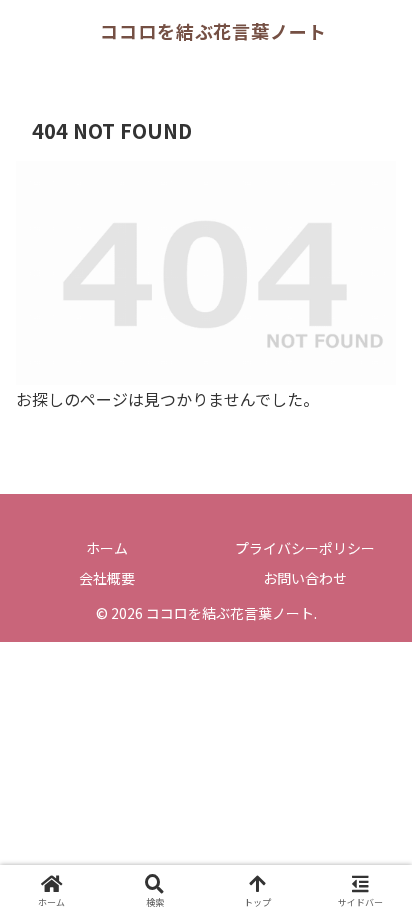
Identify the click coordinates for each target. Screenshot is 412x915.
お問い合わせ (305, 578)
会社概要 (107, 578)
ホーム (107, 548)
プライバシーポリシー (305, 548)
